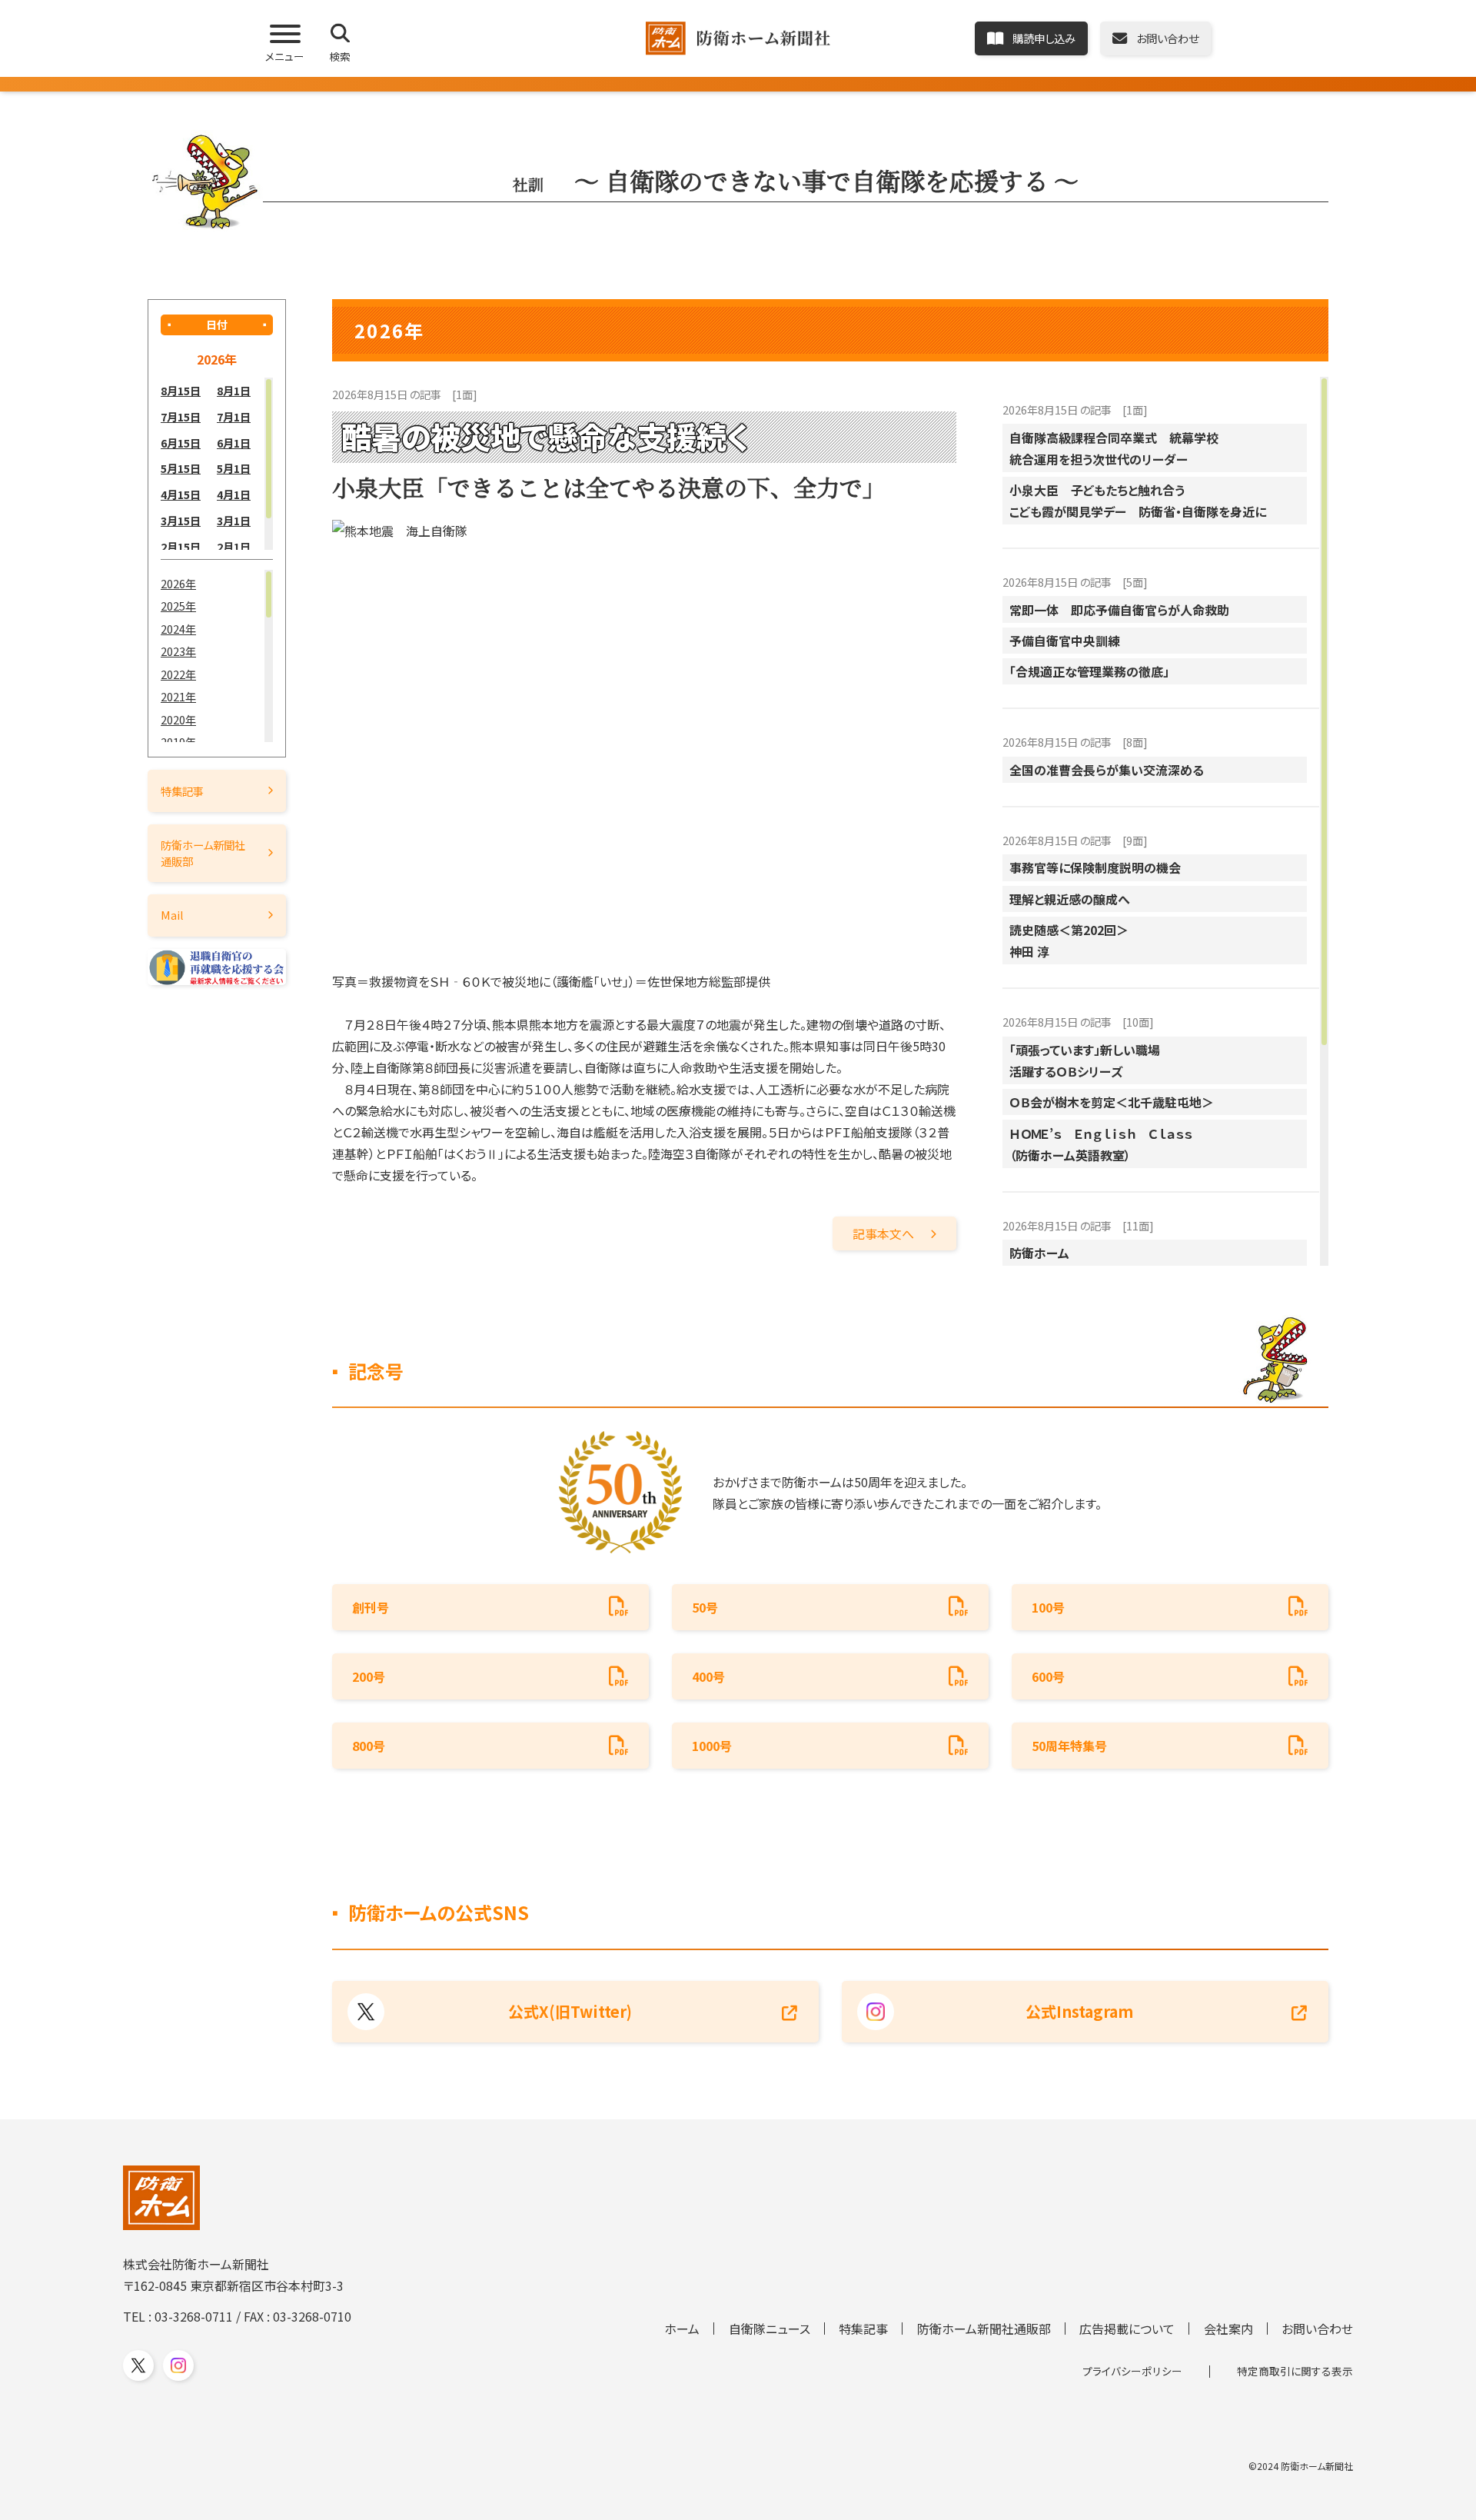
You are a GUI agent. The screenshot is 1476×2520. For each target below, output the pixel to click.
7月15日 (181, 416)
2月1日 (234, 546)
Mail (172, 915)
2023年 (178, 651)
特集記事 (182, 791)
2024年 (178, 629)
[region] (217, 464)
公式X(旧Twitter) (570, 2011)
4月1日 (234, 494)
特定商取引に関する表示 (1295, 2371)
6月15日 (181, 443)
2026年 (178, 583)
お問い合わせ (1317, 2329)
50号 (705, 1607)
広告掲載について (1127, 2329)
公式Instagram (1079, 2011)
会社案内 (1228, 2329)
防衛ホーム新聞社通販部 (203, 852)
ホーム (682, 2329)
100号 (1048, 1607)
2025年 (178, 606)
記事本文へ (883, 1233)
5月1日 (234, 468)
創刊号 (371, 1607)
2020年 (178, 719)
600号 (1048, 1676)
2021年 (178, 696)
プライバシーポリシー (1132, 2371)
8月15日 (181, 390)
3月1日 (234, 520)
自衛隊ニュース (770, 2329)
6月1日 (234, 443)
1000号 (712, 1746)
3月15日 (181, 520)
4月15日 (181, 494)
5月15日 (181, 468)
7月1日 (234, 416)
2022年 (178, 674)
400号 (708, 1676)
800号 (369, 1746)
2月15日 (181, 546)
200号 (369, 1676)
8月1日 (234, 390)
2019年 (178, 742)
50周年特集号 (1069, 1746)
